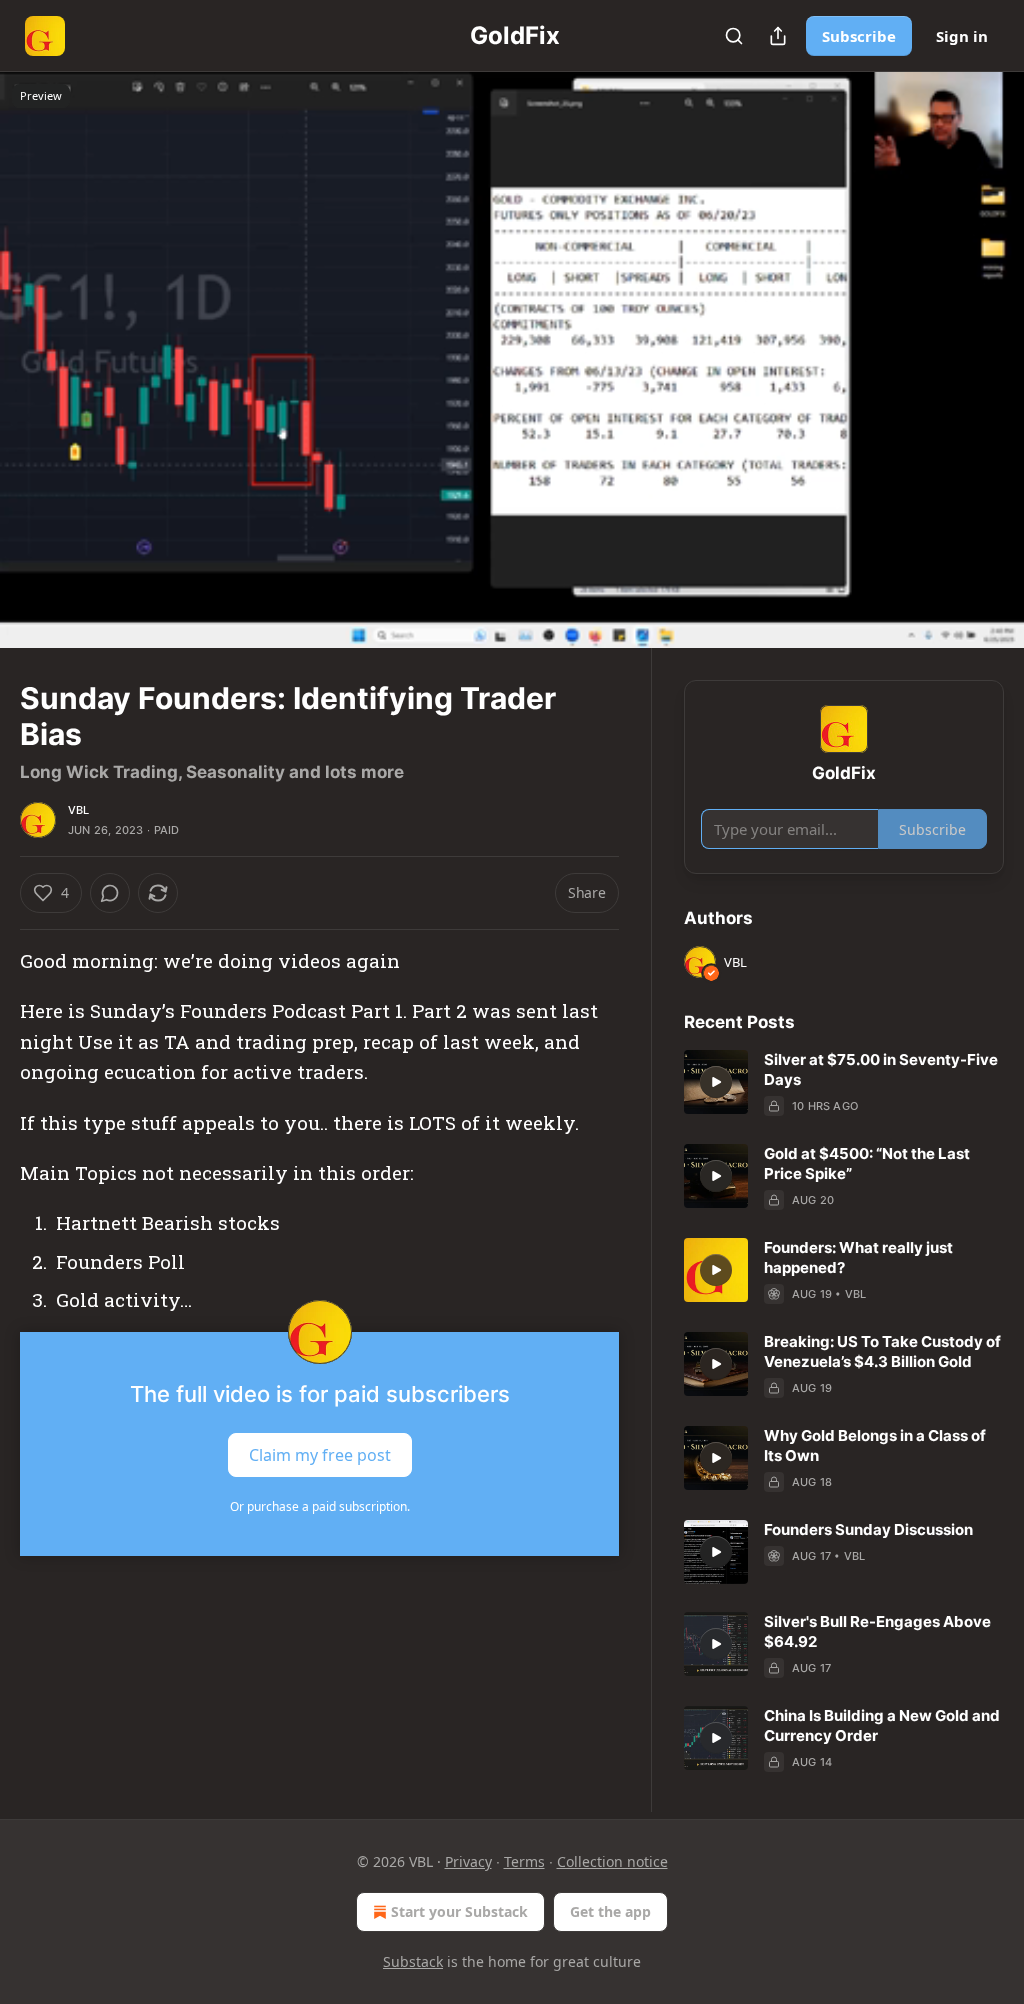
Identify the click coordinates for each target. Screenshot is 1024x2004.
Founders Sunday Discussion (868, 1529)
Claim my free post (320, 1454)
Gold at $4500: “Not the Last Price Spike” (867, 1163)
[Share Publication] (778, 36)
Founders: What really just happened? (858, 1257)
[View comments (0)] (982, 372)
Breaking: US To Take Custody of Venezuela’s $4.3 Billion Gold (882, 1351)
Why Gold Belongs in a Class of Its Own (875, 1445)
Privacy (468, 1861)
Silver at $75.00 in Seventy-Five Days (881, 1069)
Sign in (962, 36)
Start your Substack (459, 1911)
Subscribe (859, 36)
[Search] (734, 36)
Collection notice (612, 1861)
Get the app (610, 1911)
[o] (716, 1082)
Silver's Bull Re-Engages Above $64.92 (877, 1631)
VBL (79, 810)
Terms (524, 1861)
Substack (413, 1961)
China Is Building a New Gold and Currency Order (882, 1725)
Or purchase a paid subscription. (320, 1506)
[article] (844, 1083)
